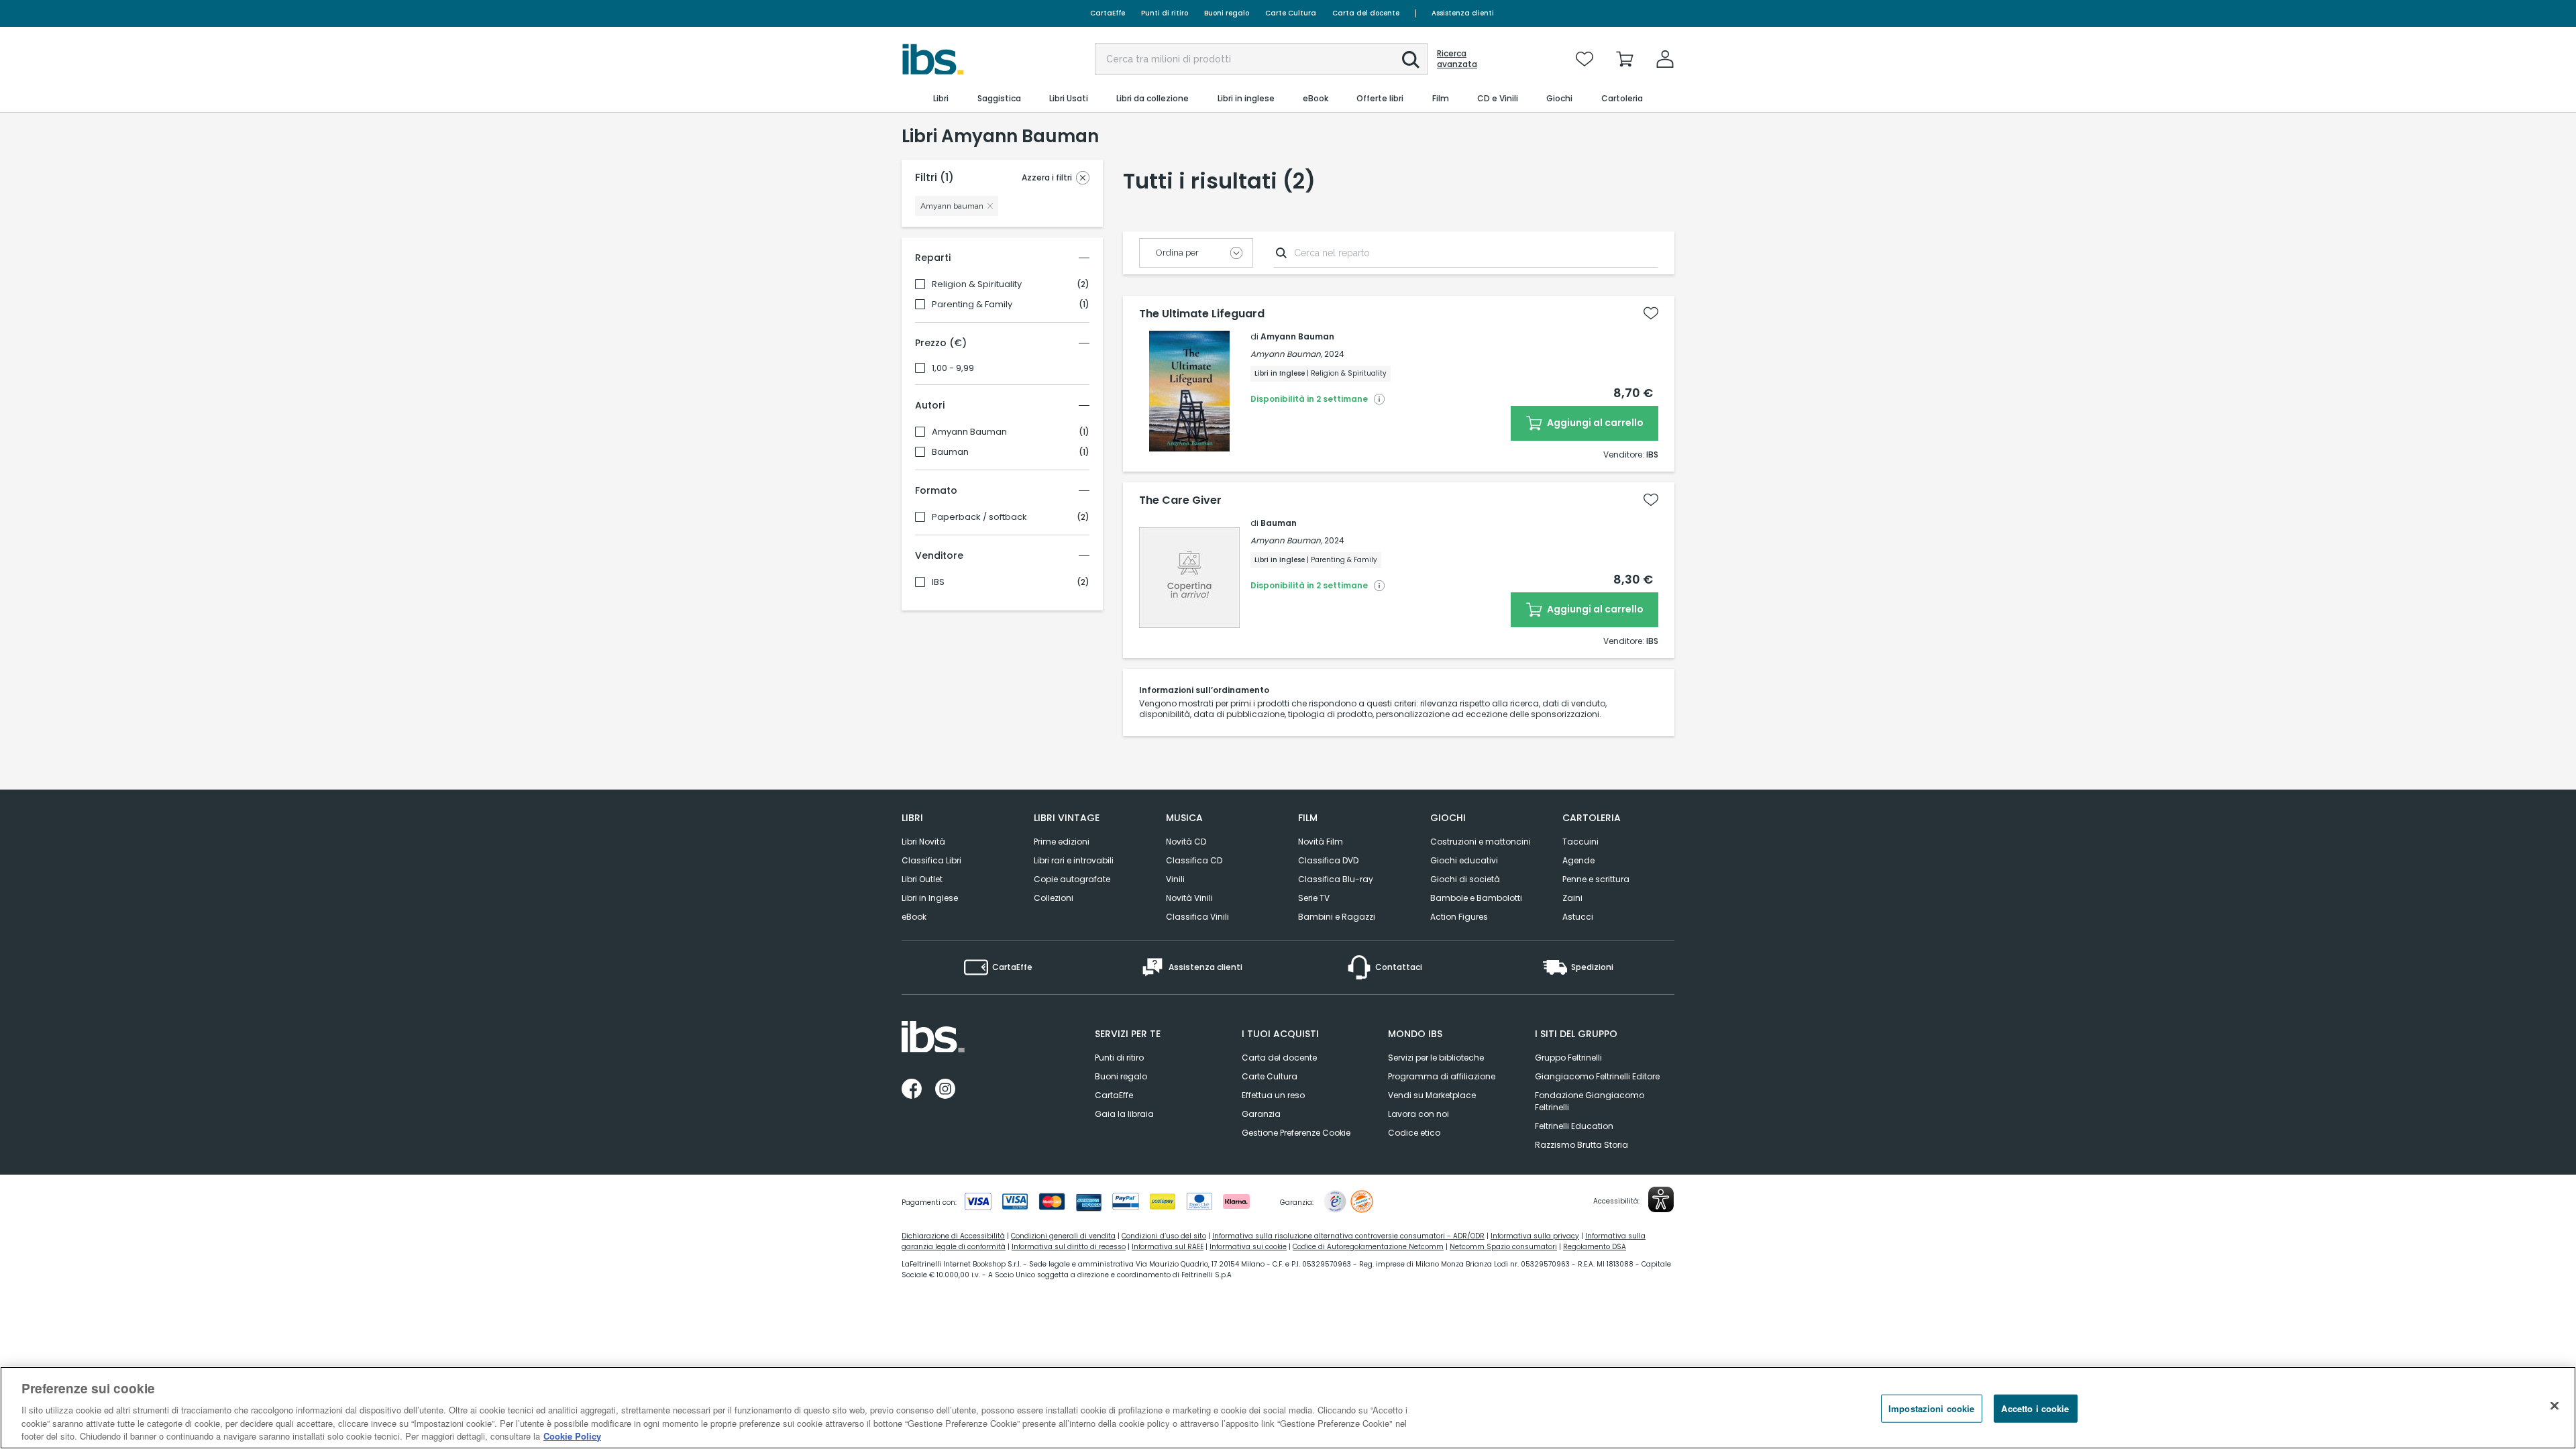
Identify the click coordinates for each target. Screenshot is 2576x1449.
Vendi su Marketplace (1432, 1095)
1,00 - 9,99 (953, 368)
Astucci (1578, 917)
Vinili (1175, 879)
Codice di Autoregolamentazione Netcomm (1368, 1247)
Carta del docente (1366, 13)
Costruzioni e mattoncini (1481, 842)
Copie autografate (1072, 879)
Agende (1578, 860)
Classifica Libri (931, 860)
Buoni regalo (1227, 13)
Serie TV (1314, 898)
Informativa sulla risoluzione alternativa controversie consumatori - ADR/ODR (1348, 1236)
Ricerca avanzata (1457, 59)
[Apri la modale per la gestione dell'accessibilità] (1661, 1199)
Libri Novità (923, 842)
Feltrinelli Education (1574, 1126)
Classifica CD (1194, 860)
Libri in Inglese (930, 898)
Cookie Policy (572, 1435)
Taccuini (1580, 842)
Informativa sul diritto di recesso (1069, 1247)
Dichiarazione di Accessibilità (953, 1236)
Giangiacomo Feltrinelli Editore (1597, 1076)
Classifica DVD (1328, 860)
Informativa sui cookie (1248, 1247)
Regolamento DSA (1595, 1247)
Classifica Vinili (1197, 917)
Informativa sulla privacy (1535, 1236)
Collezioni (1054, 898)
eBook (914, 917)
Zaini (1572, 898)
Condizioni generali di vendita (1063, 1236)
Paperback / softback (979, 517)
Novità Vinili (1189, 898)
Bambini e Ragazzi (1337, 917)
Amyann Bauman (969, 432)
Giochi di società (1465, 879)
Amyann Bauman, (1286, 354)
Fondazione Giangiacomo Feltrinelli (1590, 1101)
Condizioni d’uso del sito (1164, 1236)
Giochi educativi (1464, 860)
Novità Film (1321, 842)
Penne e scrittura (1596, 879)
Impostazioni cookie (1931, 1408)
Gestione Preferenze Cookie (1296, 1133)
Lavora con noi (1418, 1114)
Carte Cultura (1291, 13)
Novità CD (1186, 842)
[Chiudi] (2555, 1406)
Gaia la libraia (1124, 1114)
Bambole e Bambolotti (1476, 898)
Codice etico (1414, 1133)
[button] (1411, 60)
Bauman (950, 452)
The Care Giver (1180, 500)
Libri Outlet (922, 879)
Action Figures (1459, 917)
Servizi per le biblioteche (1436, 1058)
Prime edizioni (1062, 842)
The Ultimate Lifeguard (1202, 314)
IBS (938, 582)
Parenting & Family (972, 305)
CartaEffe (1108, 13)
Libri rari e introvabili (1074, 860)
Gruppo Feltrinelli (1568, 1058)
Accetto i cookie (2035, 1408)
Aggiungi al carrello (1594, 423)
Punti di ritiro (1165, 13)
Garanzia (1261, 1114)
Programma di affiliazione (1442, 1076)
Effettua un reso (1273, 1095)
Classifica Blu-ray (1336, 879)
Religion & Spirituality (977, 284)
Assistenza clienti (1463, 13)
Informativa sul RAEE (1168, 1247)
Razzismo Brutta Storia (1581, 1145)
